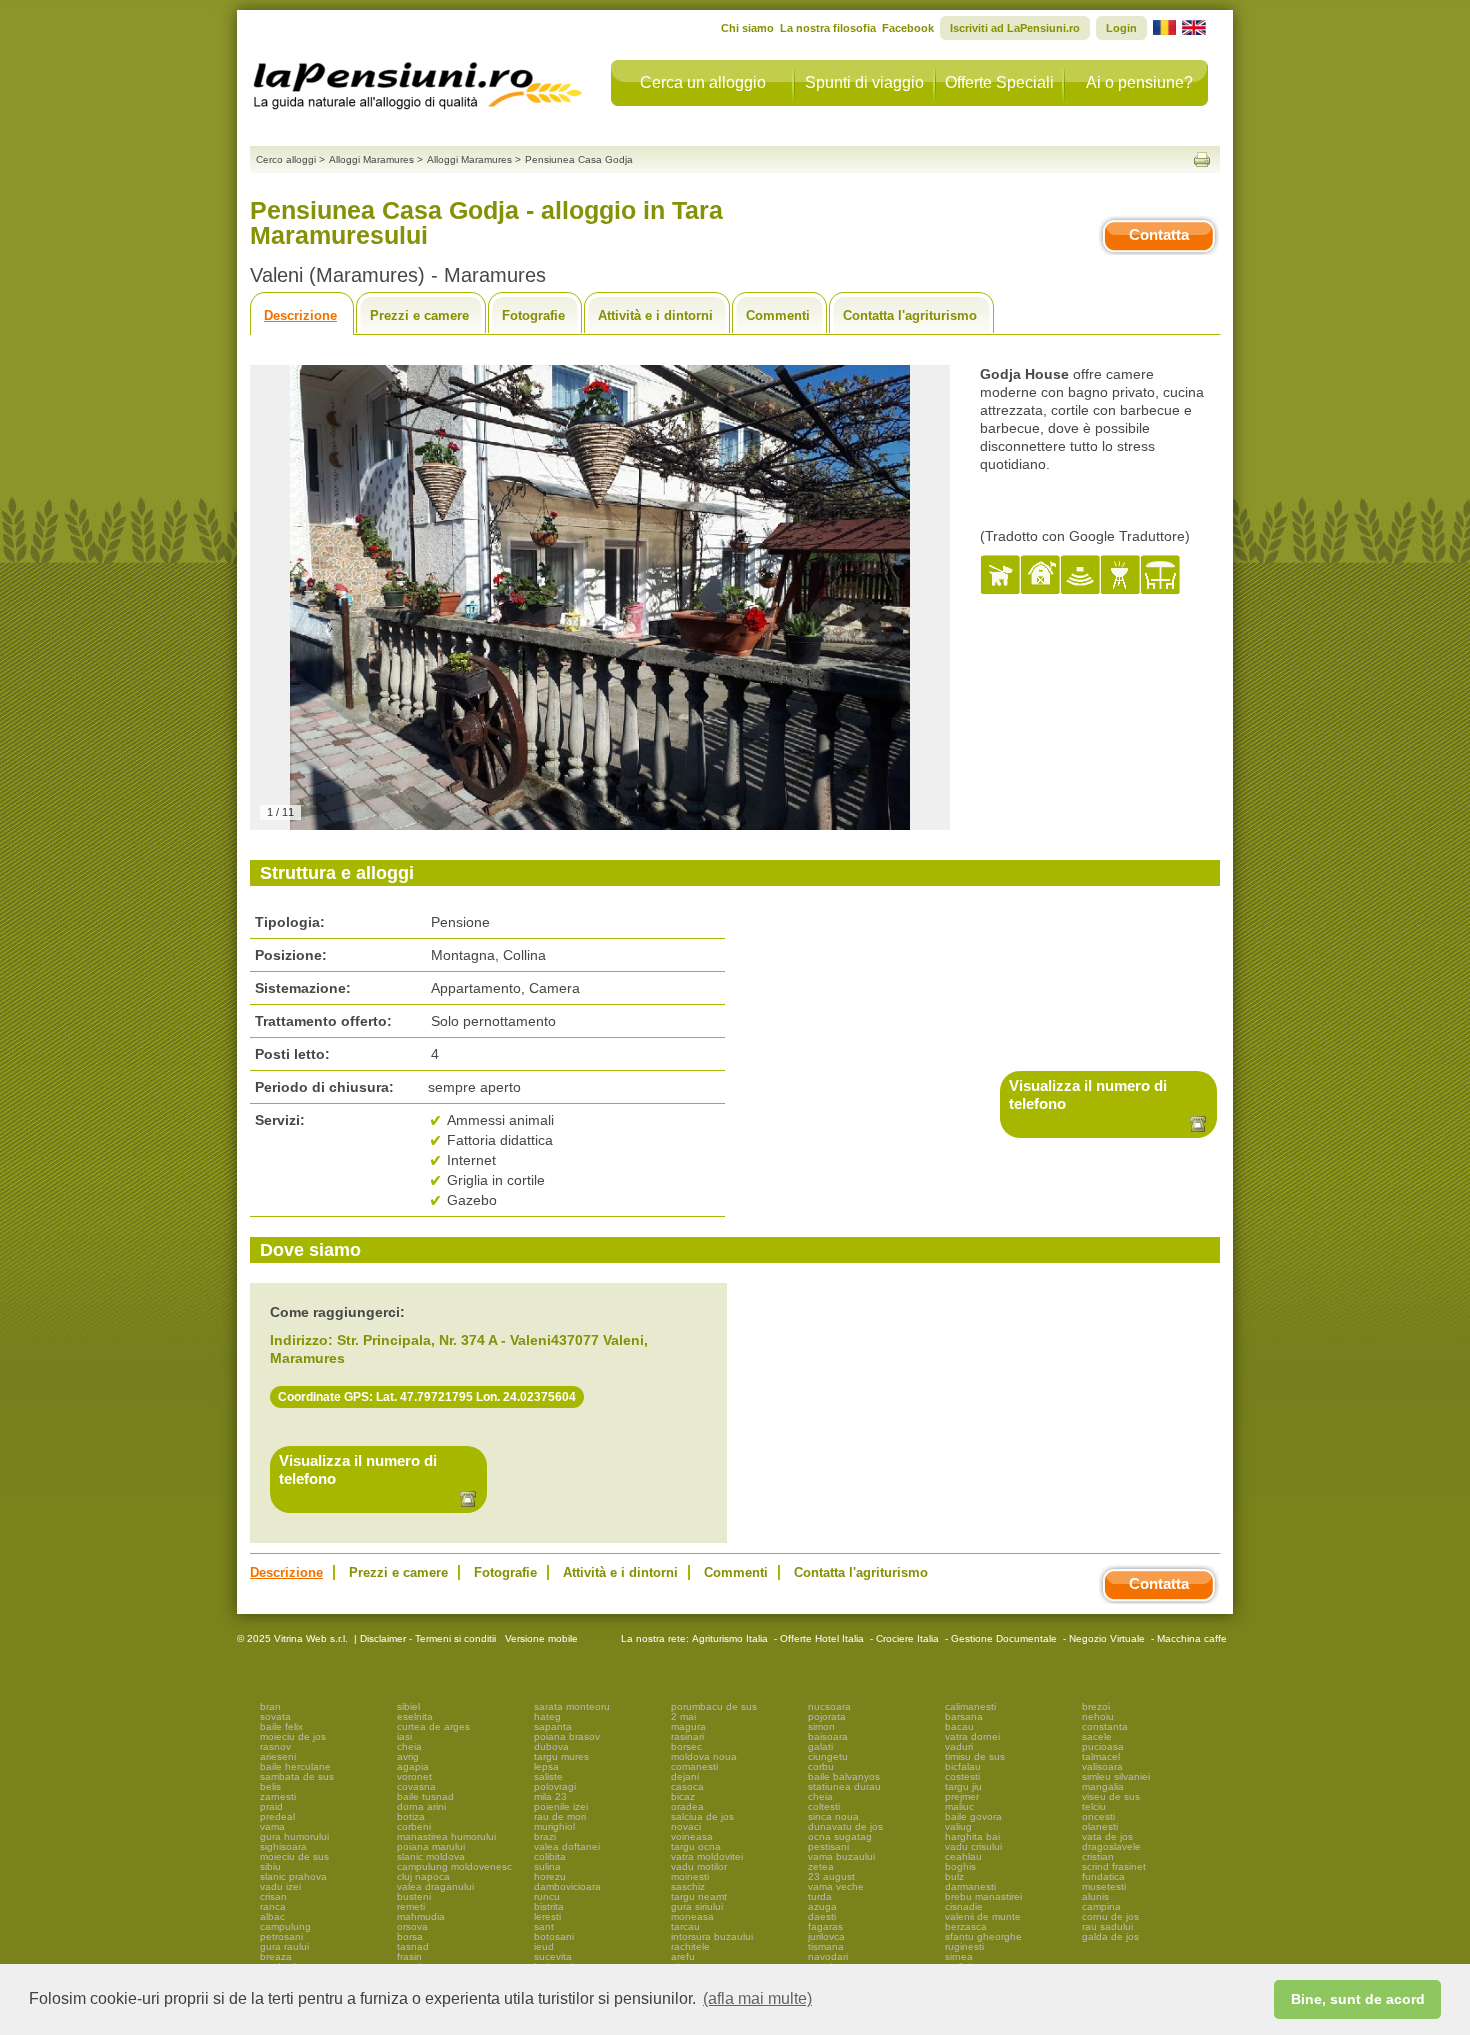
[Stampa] (1202, 159)
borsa (410, 1936)
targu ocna (696, 1846)
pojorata (827, 1716)
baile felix (281, 1726)
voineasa (692, 1836)
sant (544, 1926)
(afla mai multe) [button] (757, 1998)
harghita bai (972, 1836)
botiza (411, 1816)
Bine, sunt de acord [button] (1358, 1999)
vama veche (836, 1886)
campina (1101, 1906)
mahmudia (421, 1916)
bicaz (683, 1796)
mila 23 (550, 1796)
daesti (822, 1916)
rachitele (690, 1946)
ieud (544, 1946)
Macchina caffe (1192, 1638)
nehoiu (1098, 1716)
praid (271, 1806)
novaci (686, 1826)
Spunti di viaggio (864, 82)
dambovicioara (567, 1886)
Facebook (908, 28)
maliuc (959, 1806)
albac (272, 1916)
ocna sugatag (840, 1836)
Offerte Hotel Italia (822, 1638)
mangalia (1103, 1786)
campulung (285, 1926)
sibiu (270, 1866)
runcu (547, 1896)
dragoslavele (1111, 1846)
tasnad (413, 1946)
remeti (411, 1906)
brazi (545, 1836)
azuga (822, 1906)
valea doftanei (567, 1846)
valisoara (1102, 1766)
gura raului (284, 1946)
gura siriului (697, 1906)
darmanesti (970, 1886)
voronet (414, 1776)
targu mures (561, 1756)
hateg (547, 1716)
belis (270, 1786)
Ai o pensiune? (1139, 82)
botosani (554, 1936)
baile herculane (295, 1766)
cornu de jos (1110, 1916)
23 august (831, 1876)
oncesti (1098, 1816)
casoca (687, 1786)
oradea (687, 1806)
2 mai (683, 1716)
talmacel (1101, 1756)
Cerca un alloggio (703, 82)
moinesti (690, 1876)
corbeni (414, 1826)
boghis (960, 1866)
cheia (409, 1746)
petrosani (281, 1936)
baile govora (973, 1816)
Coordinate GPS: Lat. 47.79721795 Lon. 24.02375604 (427, 1397)
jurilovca (826, 1936)
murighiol (554, 1826)
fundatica (1103, 1876)
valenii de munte (983, 1916)
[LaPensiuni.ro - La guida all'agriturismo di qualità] (418, 80)
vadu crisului (973, 1846)
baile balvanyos (844, 1776)
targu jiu (963, 1786)
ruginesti (964, 1946)
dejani (685, 1776)
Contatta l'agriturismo (910, 315)
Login (1121, 28)
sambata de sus (297, 1776)
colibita (550, 1856)
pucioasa (1103, 1746)
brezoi (1096, 1706)
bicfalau (963, 1766)
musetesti (1104, 1886)
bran (270, 1706)
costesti (962, 1776)
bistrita (549, 1906)
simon (821, 1726)
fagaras (825, 1926)
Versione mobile (540, 1638)
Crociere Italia (907, 1638)
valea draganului (435, 1886)
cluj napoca (423, 1876)
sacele (1097, 1736)
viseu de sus (1111, 1796)
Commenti (778, 315)
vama (272, 1826)
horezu (550, 1876)
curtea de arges (433, 1726)
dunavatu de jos (845, 1826)
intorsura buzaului (712, 1936)
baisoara (828, 1736)
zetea (821, 1866)
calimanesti (970, 1706)
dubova (551, 1746)
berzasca (966, 1926)
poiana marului (431, 1846)
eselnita (415, 1716)
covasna (416, 1786)
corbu (821, 1766)
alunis (1095, 1896)
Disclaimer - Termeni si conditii (428, 1638)
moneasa (692, 1916)
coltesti (824, 1806)
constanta (1105, 1726)
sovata (275, 1716)
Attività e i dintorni (655, 315)
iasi (404, 1736)
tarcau (685, 1926)
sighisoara (283, 1846)
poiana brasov (567, 1736)
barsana (964, 1716)
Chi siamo (747, 28)
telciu (1094, 1806)
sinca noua (833, 1816)
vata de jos (1107, 1836)
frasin (409, 1956)
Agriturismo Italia (730, 1638)
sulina (547, 1866)
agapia (413, 1766)
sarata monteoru (572, 1706)
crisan (273, 1896)
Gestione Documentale (1004, 1638)
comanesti (694, 1766)
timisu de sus (975, 1756)
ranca (273, 1906)
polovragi (555, 1786)
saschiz (688, 1886)
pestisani (828, 1846)
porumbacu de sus (714, 1706)
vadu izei (280, 1886)
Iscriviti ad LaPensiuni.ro (1015, 28)
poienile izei (561, 1806)
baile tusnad (425, 1796)
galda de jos (1110, 1936)
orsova (412, 1926)
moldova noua (704, 1756)
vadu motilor (699, 1866)
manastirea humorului (446, 1836)
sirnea (959, 1956)
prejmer (962, 1796)
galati (820, 1746)
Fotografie (533, 315)
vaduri (959, 1746)
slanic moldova (431, 1856)
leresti (547, 1916)
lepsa (546, 1766)
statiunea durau (844, 1786)
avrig (408, 1756)
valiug (958, 1826)
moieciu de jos (293, 1736)
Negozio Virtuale (1107, 1638)
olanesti (1100, 1826)
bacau (959, 1726)
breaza (276, 1956)
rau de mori (560, 1816)
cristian (1098, 1856)
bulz (954, 1876)
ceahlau (963, 1856)
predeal (277, 1816)
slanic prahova (293, 1876)
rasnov (275, 1746)
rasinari (687, 1736)
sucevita (553, 1956)
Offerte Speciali (999, 82)
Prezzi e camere (419, 315)
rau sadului (1107, 1926)
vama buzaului (841, 1856)
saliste (548, 1776)
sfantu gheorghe (983, 1936)
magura (688, 1726)
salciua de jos (702, 1816)
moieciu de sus (294, 1856)
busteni (414, 1896)
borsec (686, 1746)
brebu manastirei (983, 1896)
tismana (826, 1946)
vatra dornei (972, 1736)
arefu (683, 1956)
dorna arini (421, 1806)
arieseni (278, 1756)
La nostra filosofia (828, 28)
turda (820, 1896)
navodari (828, 1956)
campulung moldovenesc (454, 1866)
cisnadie (964, 1906)
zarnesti (278, 1796)
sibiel (408, 1706)
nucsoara (829, 1706)
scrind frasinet (1114, 1866)
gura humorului (294, 1836)
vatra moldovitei (707, 1856)
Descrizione (300, 315)
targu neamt (699, 1896)
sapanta (553, 1726)
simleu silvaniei (1116, 1776)
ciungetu (828, 1756)
